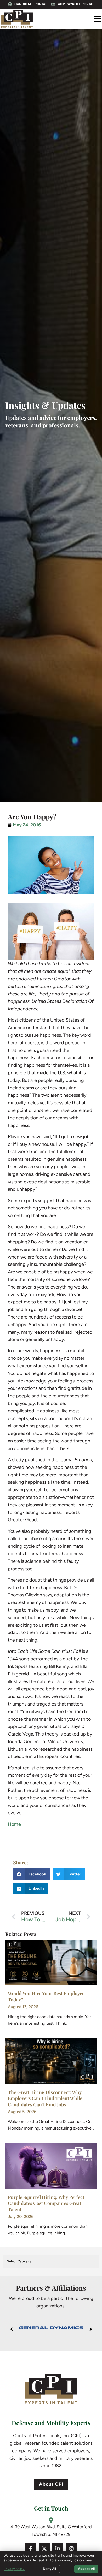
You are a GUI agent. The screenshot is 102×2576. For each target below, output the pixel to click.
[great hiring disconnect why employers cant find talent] (51, 2061)
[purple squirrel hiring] (51, 2166)
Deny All (49, 2569)
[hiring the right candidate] (51, 1962)
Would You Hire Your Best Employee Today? (46, 1996)
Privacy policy (14, 2569)
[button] (97, 19)
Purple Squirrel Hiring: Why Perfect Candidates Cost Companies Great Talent (46, 2203)
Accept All (86, 2569)
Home (14, 1824)
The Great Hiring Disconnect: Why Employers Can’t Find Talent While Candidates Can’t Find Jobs (45, 2098)
